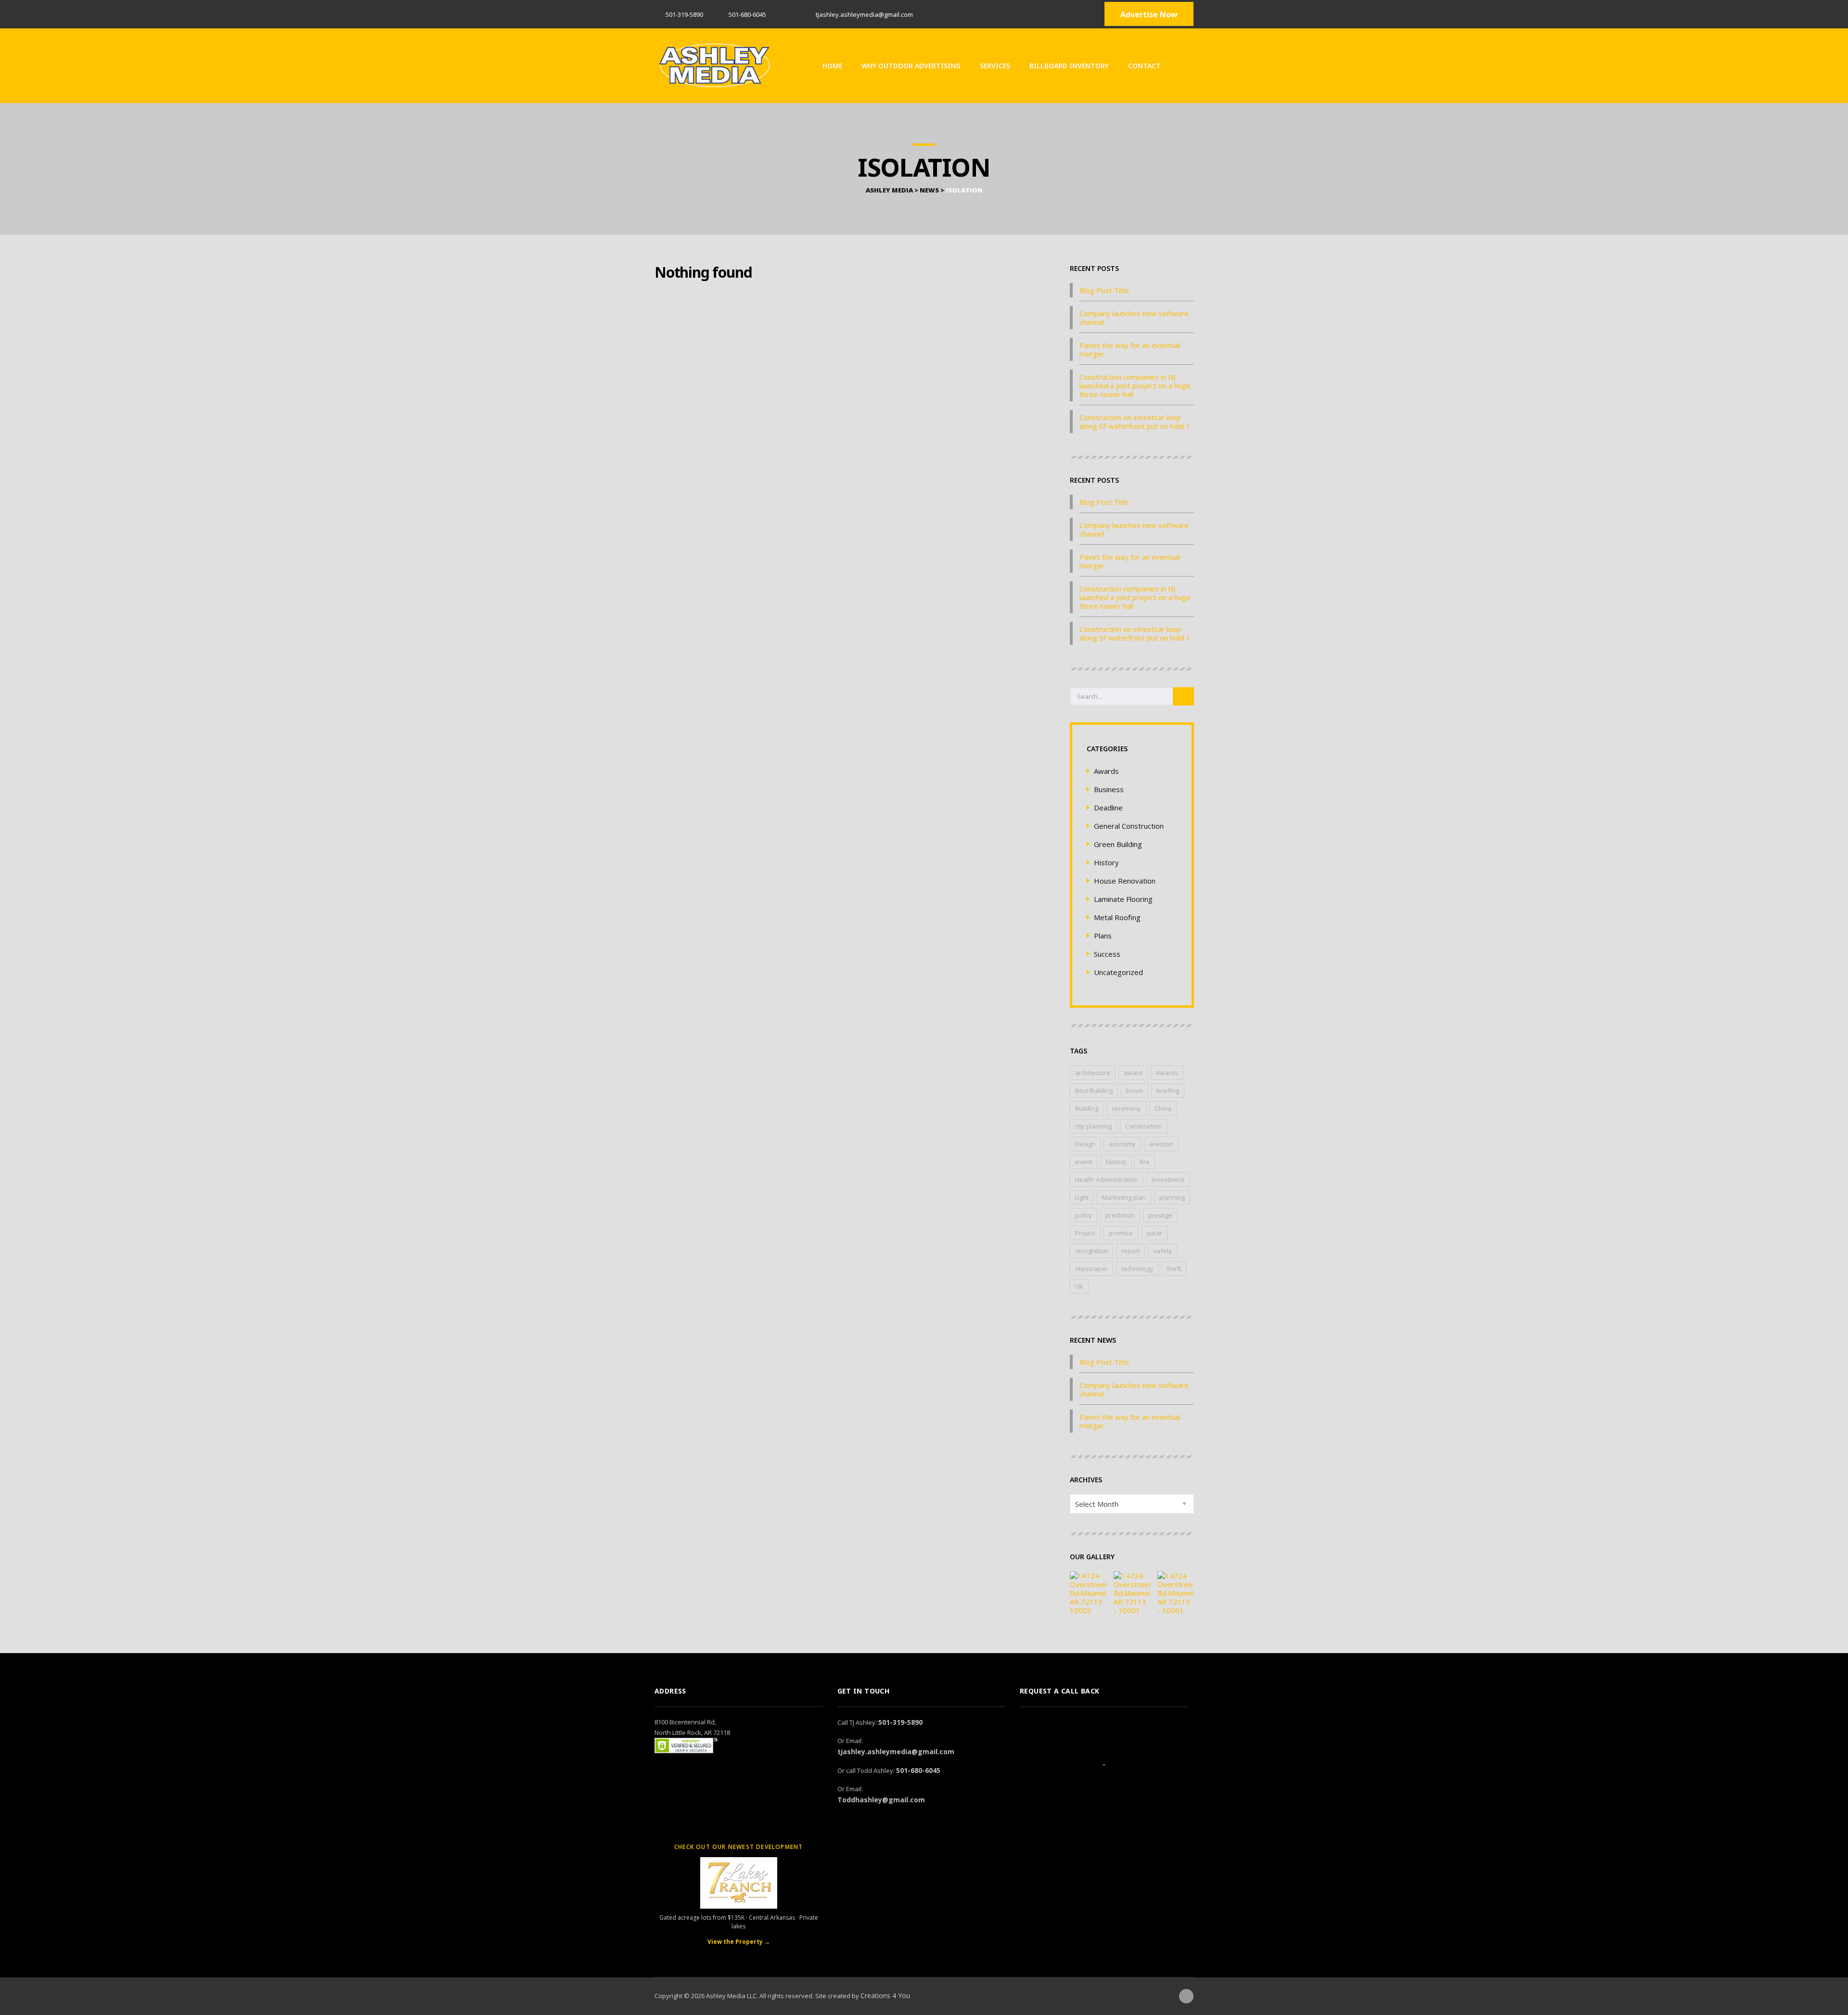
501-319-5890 (684, 14)
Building (1087, 1108)
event (1084, 1162)
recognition (1091, 1251)
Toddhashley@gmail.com (881, 1800)
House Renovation (1125, 881)
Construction (1144, 1126)
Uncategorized (1118, 972)
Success (1107, 954)
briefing (1168, 1091)
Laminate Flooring (1123, 899)
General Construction (1129, 826)
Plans (1103, 936)
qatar (1154, 1233)
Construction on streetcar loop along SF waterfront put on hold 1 (1135, 422)
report (1130, 1251)
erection (1161, 1144)
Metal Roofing (1117, 917)
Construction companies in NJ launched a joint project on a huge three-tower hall (1135, 385)
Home (832, 66)
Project (1085, 1233)
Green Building (1118, 844)
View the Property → (739, 1942)
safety (1162, 1251)
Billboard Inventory (1069, 66)
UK (1079, 1286)
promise (1121, 1233)
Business (1109, 789)
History (1106, 862)
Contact (1144, 66)
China (1163, 1108)
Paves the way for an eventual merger (1130, 349)
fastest (1116, 1162)
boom (1135, 1091)
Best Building (1094, 1091)
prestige (1160, 1215)
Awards (1106, 771)
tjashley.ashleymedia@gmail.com (896, 1752)
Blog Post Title (1104, 290)
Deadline (1108, 808)
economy (1122, 1144)
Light (1082, 1197)
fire (1145, 1162)
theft (1174, 1269)
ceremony (1126, 1108)
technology (1137, 1269)
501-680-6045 (918, 1770)
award (1133, 1073)
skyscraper (1091, 1269)
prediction (1120, 1215)
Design (1085, 1144)
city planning (1093, 1126)
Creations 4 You (885, 1996)
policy (1084, 1215)
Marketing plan (1124, 1197)
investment (1168, 1180)
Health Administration (1107, 1180)
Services (995, 66)
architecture (1093, 1073)
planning (1172, 1197)
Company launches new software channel (1134, 318)
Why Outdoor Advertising (911, 66)
